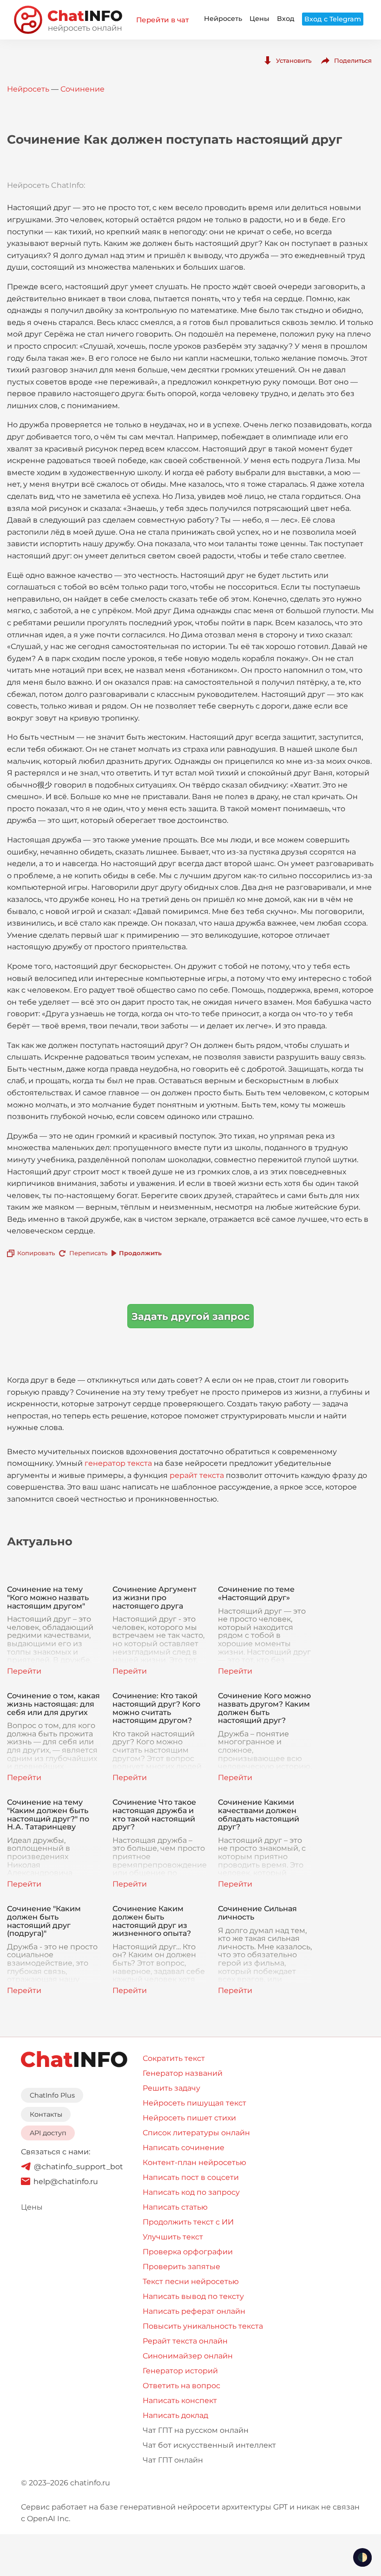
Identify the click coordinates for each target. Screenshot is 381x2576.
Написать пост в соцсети (191, 2177)
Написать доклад (175, 2415)
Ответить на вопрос (181, 2386)
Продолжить (140, 1253)
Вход (286, 19)
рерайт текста (197, 1475)
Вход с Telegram (333, 19)
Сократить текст (174, 2058)
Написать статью (175, 2207)
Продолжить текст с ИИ (188, 2222)
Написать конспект (180, 2401)
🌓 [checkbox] (362, 2557)
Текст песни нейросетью (191, 2281)
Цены (259, 19)
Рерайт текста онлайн (185, 2341)
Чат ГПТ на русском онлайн (196, 2430)
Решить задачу (171, 2088)
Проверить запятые (181, 2267)
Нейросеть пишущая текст (194, 2103)
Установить (294, 60)
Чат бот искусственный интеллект (209, 2445)
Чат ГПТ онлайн (173, 2460)
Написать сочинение (184, 2148)
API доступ (48, 2133)
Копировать (36, 1253)
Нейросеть (223, 19)
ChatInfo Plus (52, 2095)
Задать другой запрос (190, 1316)
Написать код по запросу (191, 2192)
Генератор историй (180, 2371)
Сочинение (82, 89)
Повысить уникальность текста (203, 2326)
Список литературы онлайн (196, 2133)
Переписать (88, 1253)
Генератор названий (183, 2073)
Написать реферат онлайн (194, 2311)
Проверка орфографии (188, 2252)
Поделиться (353, 60)
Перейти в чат (162, 20)
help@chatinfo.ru (66, 2182)
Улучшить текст (173, 2237)
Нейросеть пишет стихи (189, 2118)
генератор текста (118, 1463)
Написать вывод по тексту (193, 2296)
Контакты (46, 2114)
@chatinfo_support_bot (79, 2167)
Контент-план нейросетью (194, 2162)
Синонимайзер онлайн (188, 2356)
